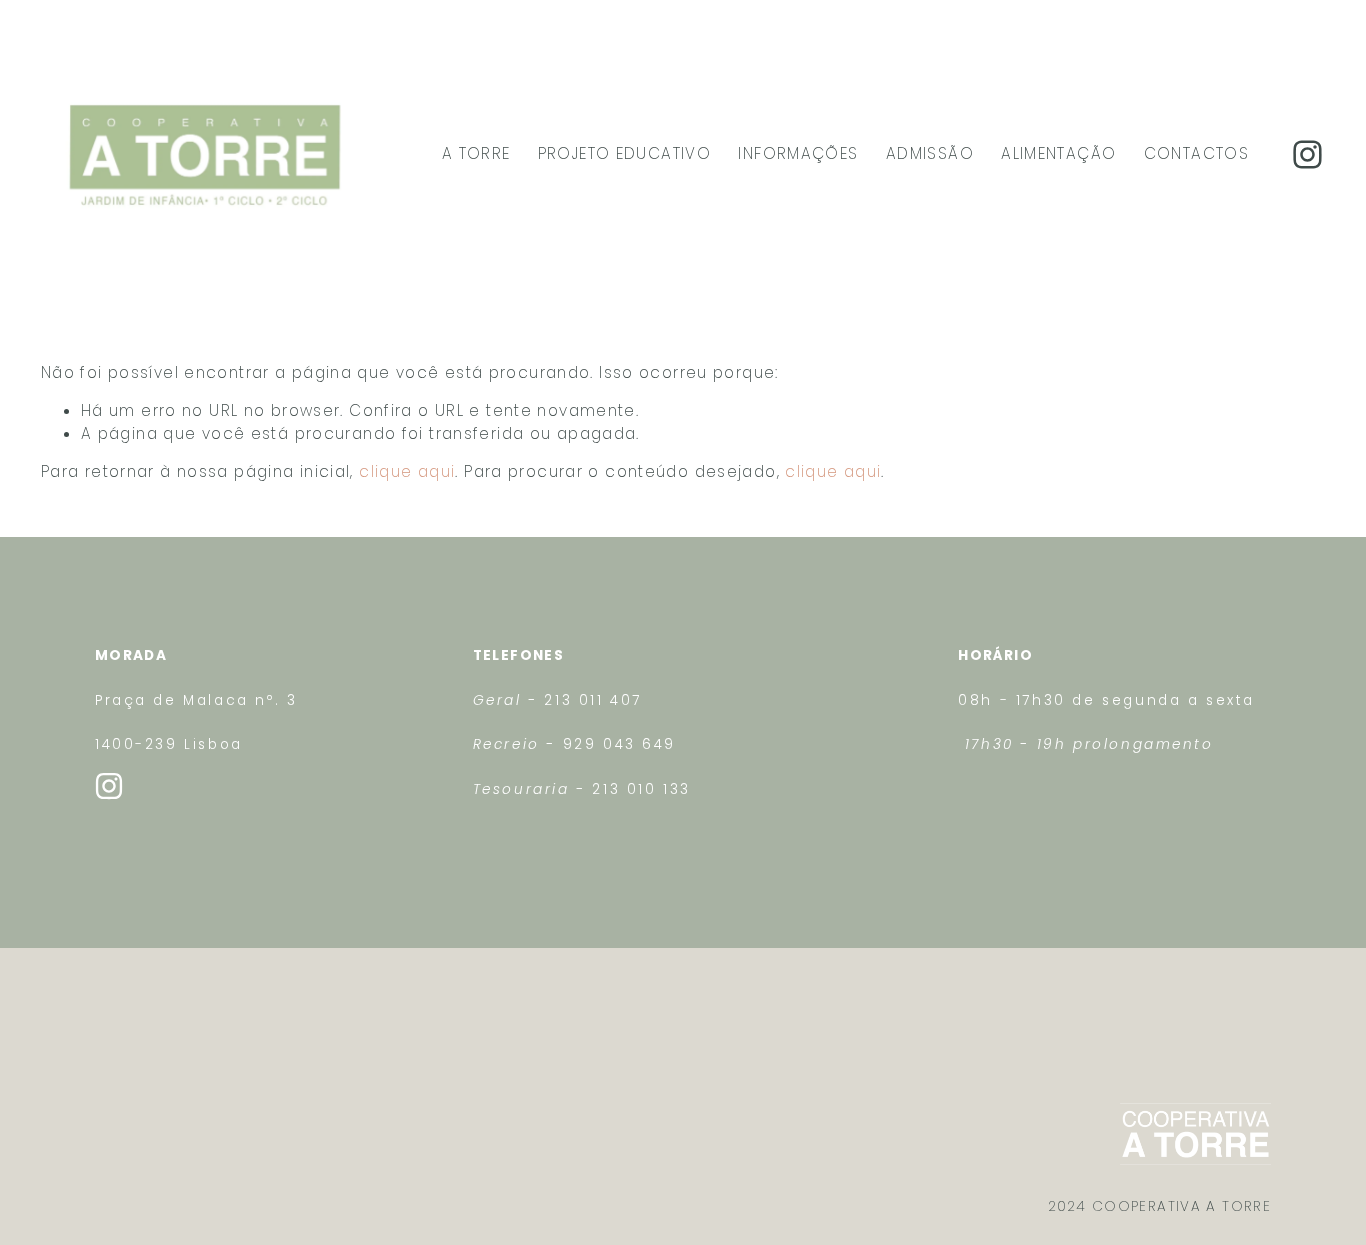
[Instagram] (1307, 154)
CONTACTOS (1196, 153)
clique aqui (407, 471)
